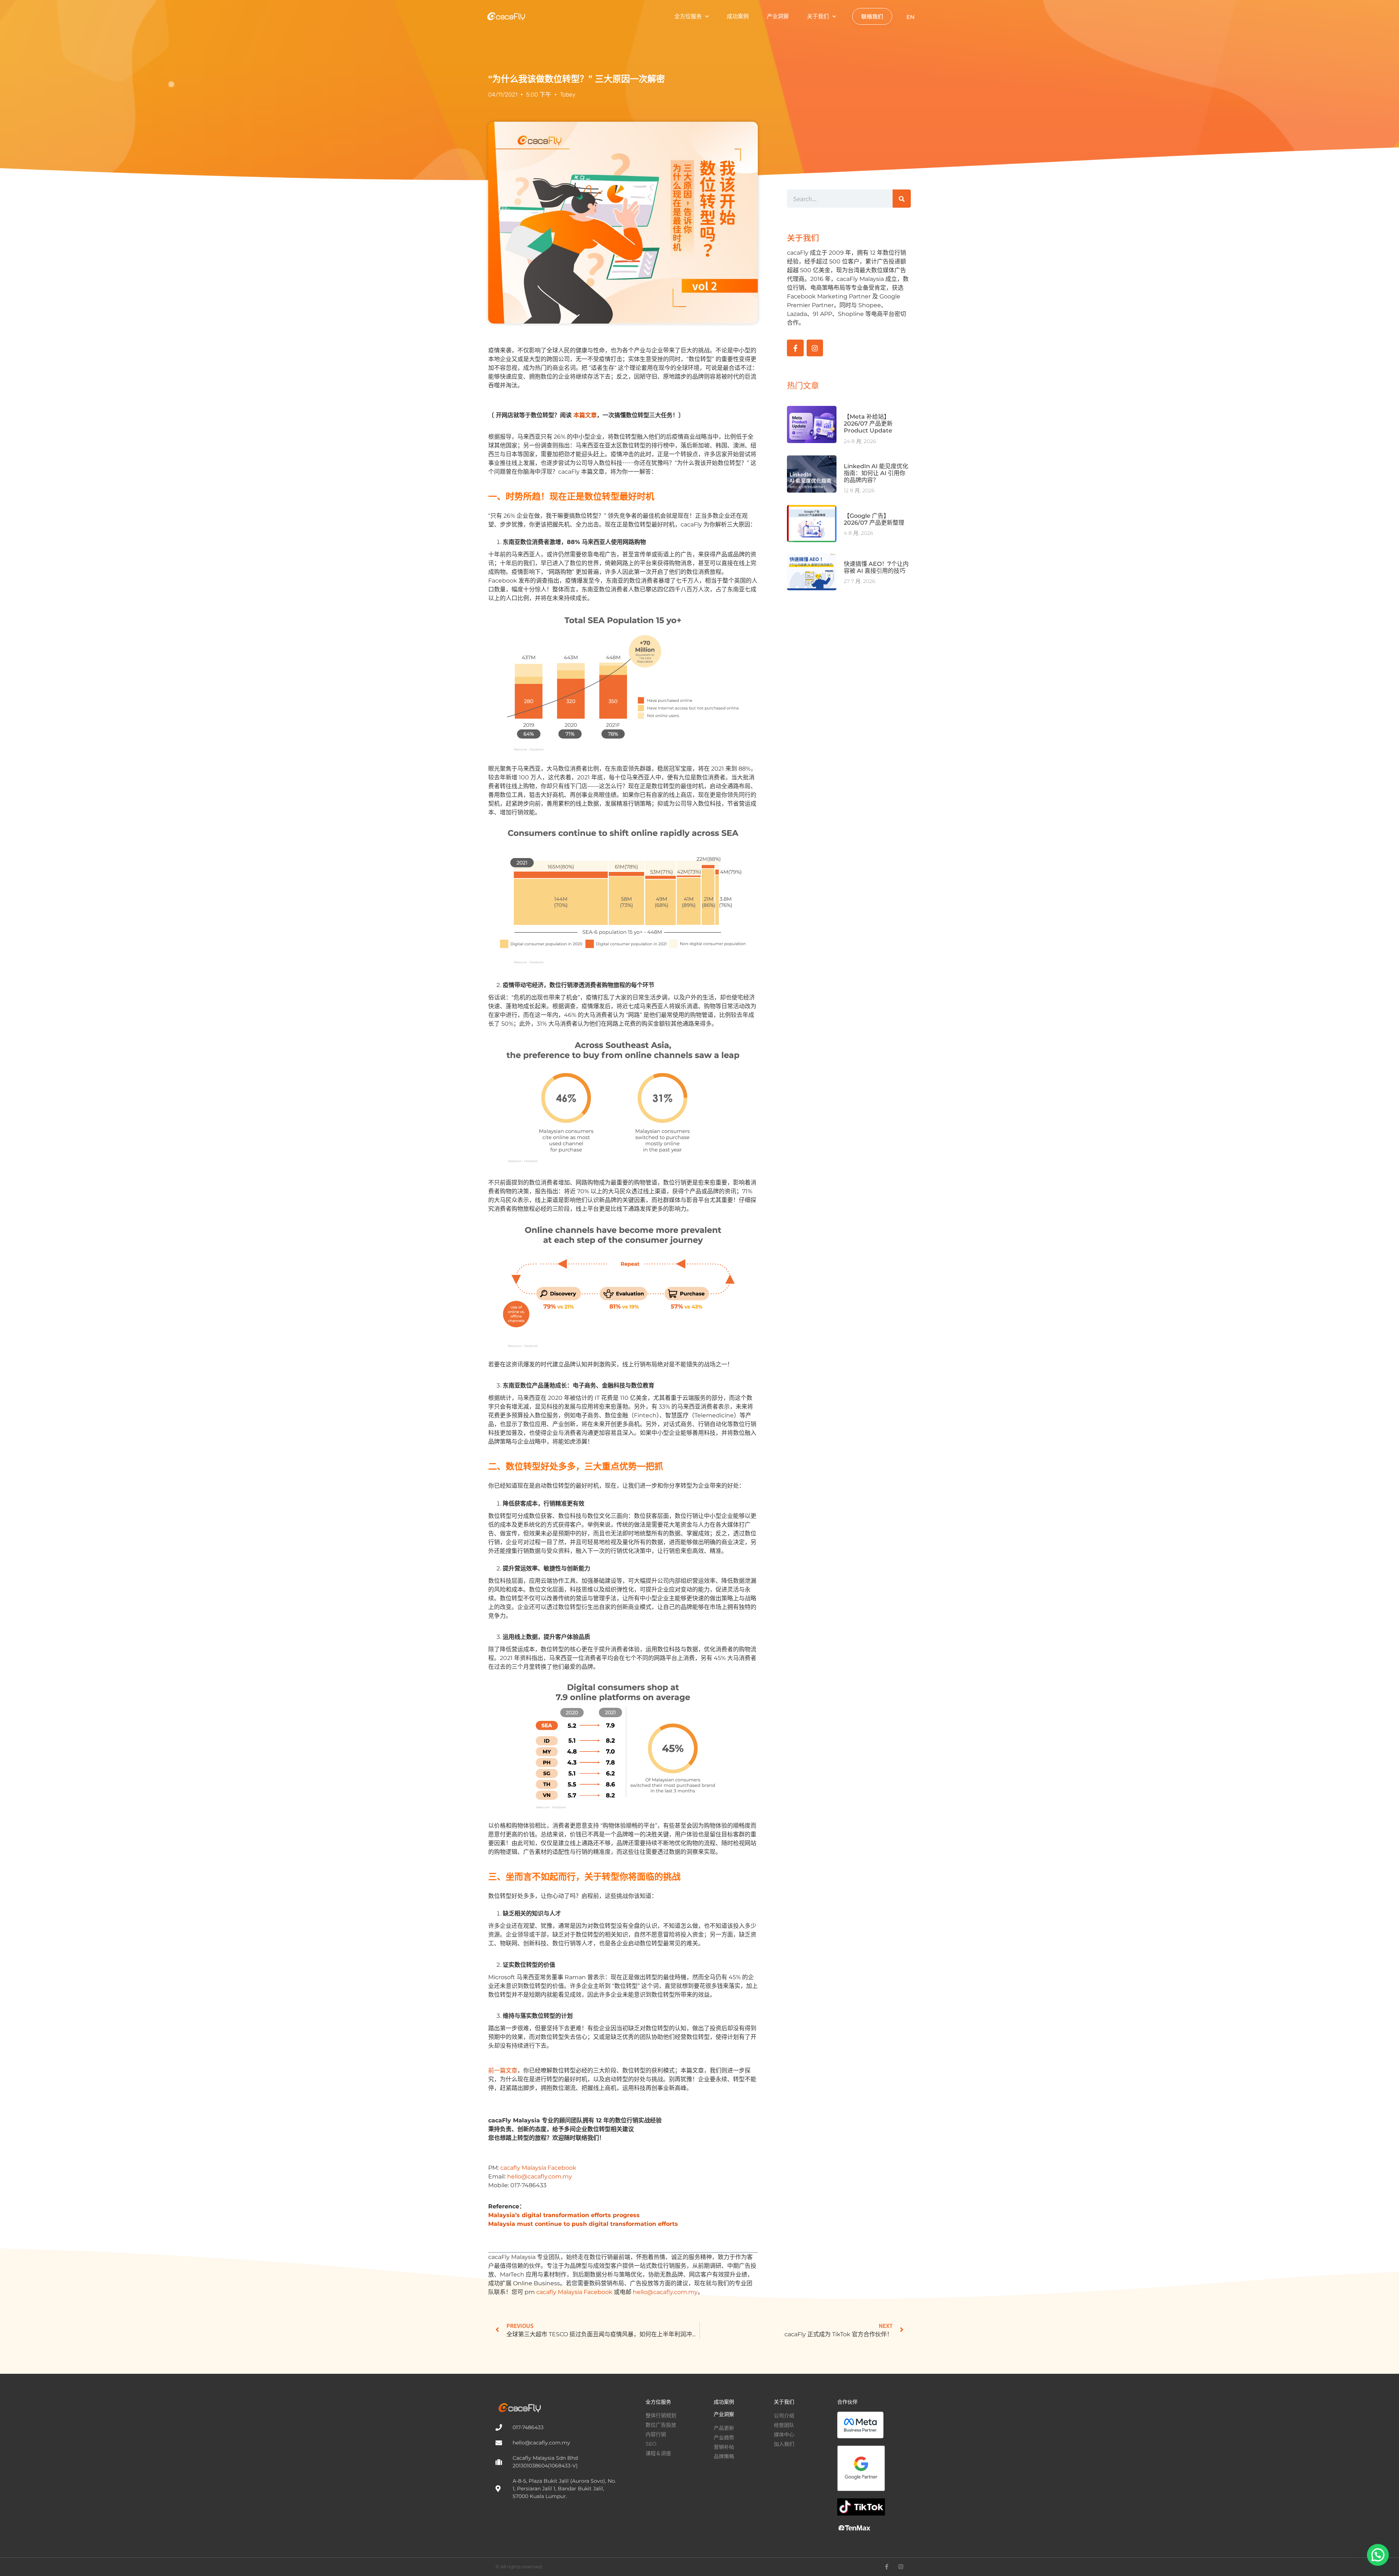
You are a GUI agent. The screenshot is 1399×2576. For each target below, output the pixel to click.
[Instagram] (815, 348)
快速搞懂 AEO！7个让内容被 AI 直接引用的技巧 (876, 567)
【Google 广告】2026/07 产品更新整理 (874, 519)
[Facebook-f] (795, 348)
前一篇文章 (503, 2070)
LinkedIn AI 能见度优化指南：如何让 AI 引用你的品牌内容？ (876, 473)
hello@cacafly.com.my (540, 2176)
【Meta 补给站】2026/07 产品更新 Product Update (868, 424)
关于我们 (818, 16)
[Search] (902, 199)
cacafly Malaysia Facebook (538, 2168)
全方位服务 (688, 16)
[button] (1378, 2555)
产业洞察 (778, 16)
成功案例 (738, 16)
